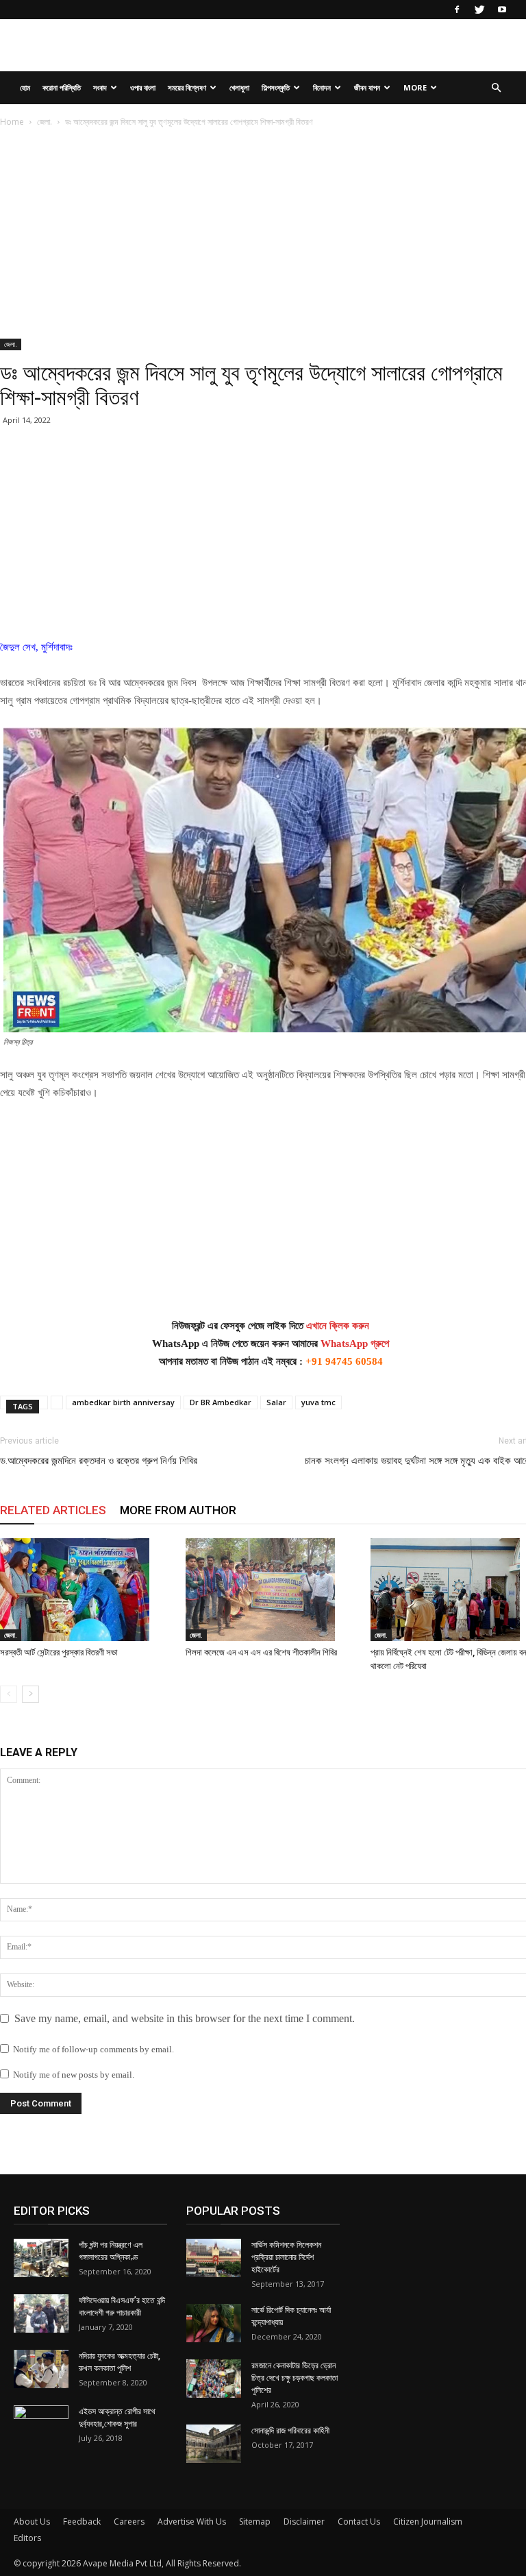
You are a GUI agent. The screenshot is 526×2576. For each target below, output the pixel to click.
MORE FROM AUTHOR (178, 1510)
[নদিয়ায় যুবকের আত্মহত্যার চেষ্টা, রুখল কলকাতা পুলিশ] (41, 2369)
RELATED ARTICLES (53, 1510)
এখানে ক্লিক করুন (338, 1326)
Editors (27, 2538)
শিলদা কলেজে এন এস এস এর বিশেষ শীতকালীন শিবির (261, 1652)
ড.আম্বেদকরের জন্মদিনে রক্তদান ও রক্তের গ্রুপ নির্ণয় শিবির (99, 1461)
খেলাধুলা (239, 87)
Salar (276, 1402)
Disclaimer (304, 2522)
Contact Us (359, 2522)
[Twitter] (479, 10)
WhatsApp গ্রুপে (355, 1344)
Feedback (82, 2522)
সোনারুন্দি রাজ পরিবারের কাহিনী (290, 2431)
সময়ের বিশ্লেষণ (187, 87)
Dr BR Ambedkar (221, 1402)
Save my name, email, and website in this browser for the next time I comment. (185, 2018)
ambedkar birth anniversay (123, 1402)
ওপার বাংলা (143, 87)
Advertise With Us (192, 2522)
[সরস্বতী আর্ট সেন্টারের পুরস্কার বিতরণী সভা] (86, 1590)
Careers (129, 2522)
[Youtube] (502, 10)
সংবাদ (100, 87)
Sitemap (255, 2522)
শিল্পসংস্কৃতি (276, 87)
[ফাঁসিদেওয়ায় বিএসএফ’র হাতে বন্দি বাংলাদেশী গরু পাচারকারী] (41, 2313)
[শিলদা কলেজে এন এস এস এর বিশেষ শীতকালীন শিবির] (271, 1590)
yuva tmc (318, 1402)
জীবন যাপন (367, 87)
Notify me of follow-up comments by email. (93, 2049)
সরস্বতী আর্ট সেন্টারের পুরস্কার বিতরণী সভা (59, 1652)
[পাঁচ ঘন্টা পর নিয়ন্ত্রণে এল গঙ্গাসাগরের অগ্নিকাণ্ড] (41, 2258)
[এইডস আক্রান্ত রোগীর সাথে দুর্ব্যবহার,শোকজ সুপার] (41, 2425)
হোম (25, 87)
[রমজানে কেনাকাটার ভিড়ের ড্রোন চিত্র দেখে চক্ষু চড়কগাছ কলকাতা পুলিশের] (214, 2379)
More (415, 87)
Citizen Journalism (428, 2522)
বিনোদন (322, 87)
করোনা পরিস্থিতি (62, 87)
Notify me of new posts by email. (74, 2075)
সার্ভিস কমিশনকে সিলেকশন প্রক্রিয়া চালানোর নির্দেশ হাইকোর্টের (286, 2257)
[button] (496, 88)
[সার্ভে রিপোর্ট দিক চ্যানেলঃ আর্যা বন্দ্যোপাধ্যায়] (214, 2323)
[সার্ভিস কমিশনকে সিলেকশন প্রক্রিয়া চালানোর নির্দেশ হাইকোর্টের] (214, 2258)
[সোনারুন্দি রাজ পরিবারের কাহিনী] (214, 2444)
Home (12, 122)
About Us (32, 2522)
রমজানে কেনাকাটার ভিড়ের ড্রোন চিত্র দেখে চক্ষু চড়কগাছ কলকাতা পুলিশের (295, 2378)
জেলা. (45, 122)
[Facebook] (457, 10)
